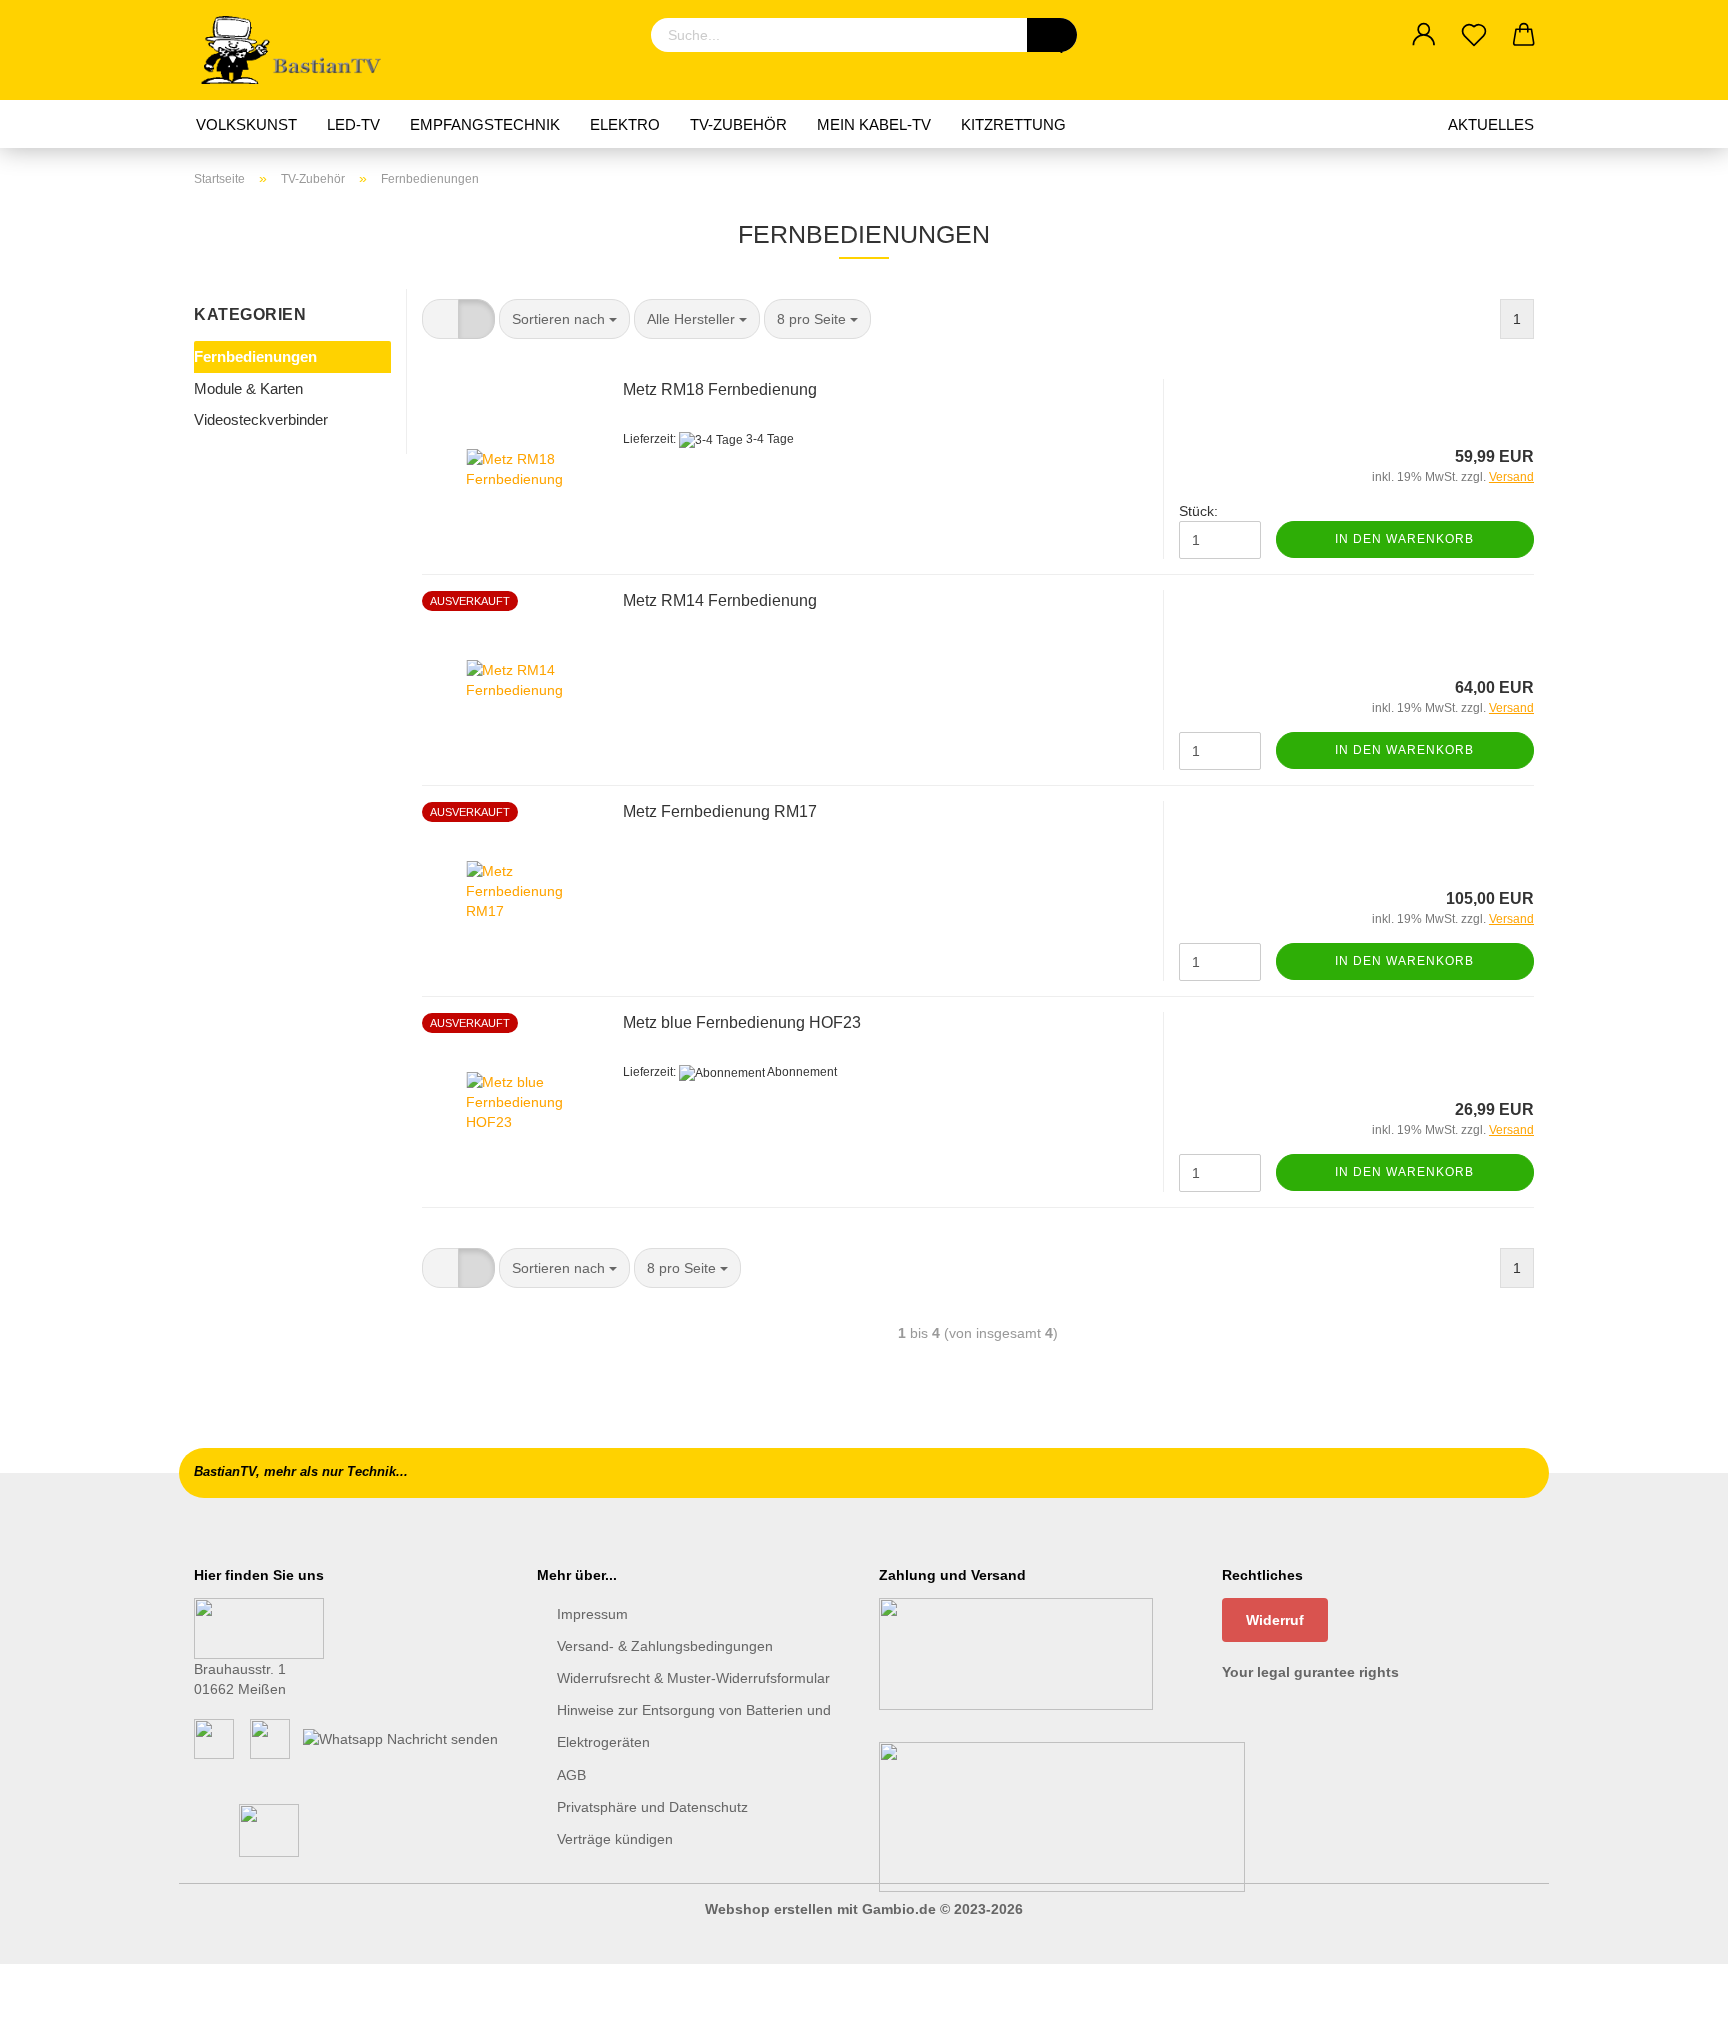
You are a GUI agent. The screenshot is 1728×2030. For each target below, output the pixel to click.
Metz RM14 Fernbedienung (720, 600)
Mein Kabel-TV (874, 124)
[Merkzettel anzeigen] (1474, 35)
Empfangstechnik (485, 124)
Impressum (592, 1614)
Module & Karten (248, 388)
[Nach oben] (1673, 2000)
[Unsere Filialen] (259, 1627)
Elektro (625, 124)
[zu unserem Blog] (270, 1737)
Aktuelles (1491, 124)
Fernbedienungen (255, 356)
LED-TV (353, 124)
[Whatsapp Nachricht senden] (400, 1737)
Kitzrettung (1013, 124)
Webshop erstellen (769, 1909)
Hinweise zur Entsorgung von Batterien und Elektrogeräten (694, 1726)
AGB (571, 1775)
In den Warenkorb (1404, 539)
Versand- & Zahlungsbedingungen (665, 1646)
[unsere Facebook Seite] (214, 1737)
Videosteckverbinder (261, 419)
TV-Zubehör (738, 124)
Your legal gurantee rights (1310, 1672)
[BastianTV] (297, 50)
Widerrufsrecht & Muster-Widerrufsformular (693, 1678)
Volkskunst (246, 124)
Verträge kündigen (615, 1839)
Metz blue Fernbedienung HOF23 (742, 1022)
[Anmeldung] (1424, 35)
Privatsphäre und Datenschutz (652, 1807)
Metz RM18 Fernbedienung (720, 389)
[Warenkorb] (1524, 35)
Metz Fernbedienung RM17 (720, 811)
